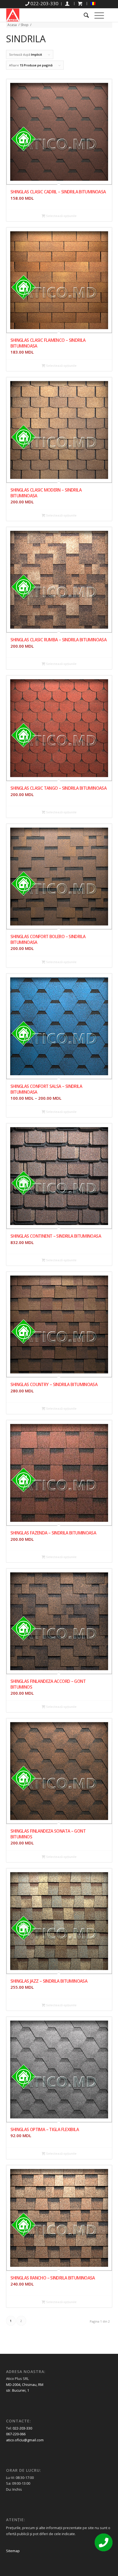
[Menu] (96, 15)
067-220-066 (16, 2434)
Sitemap (13, 2551)
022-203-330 (22, 2428)
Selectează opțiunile (61, 216)
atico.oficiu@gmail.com (25, 2440)
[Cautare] (84, 15)
